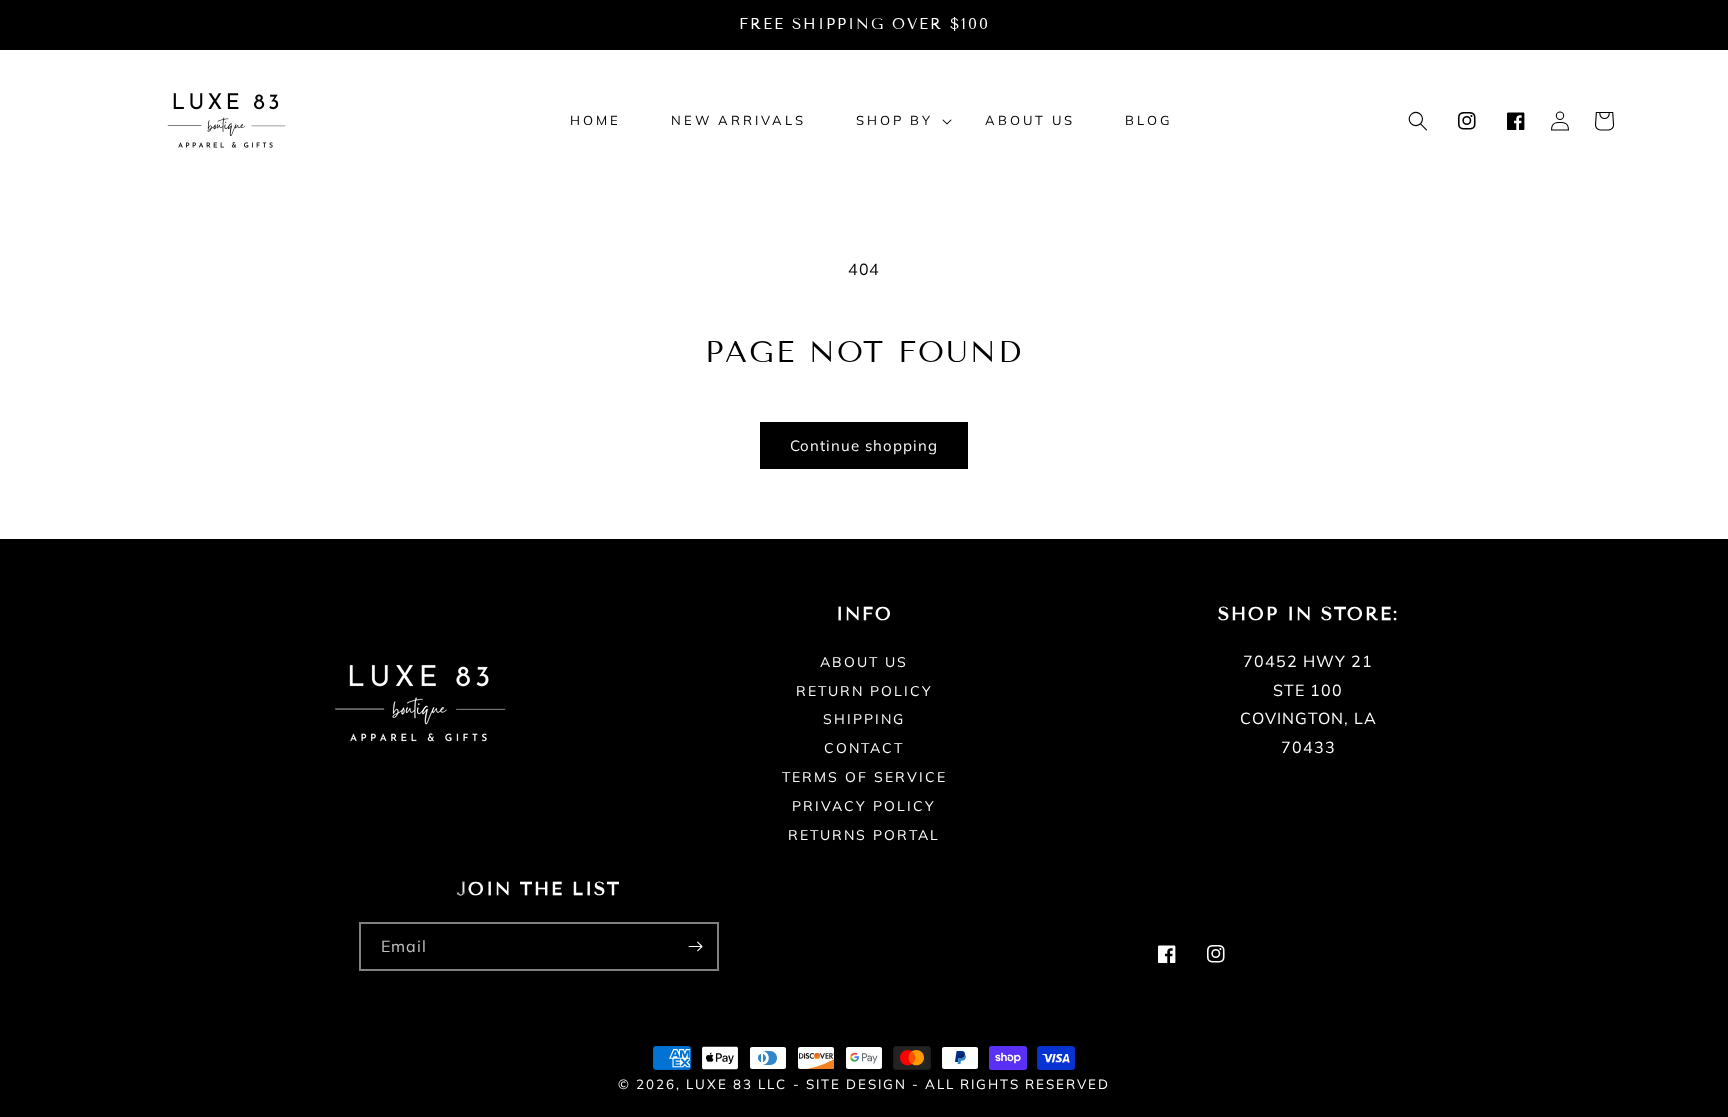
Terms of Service (864, 777)
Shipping (864, 719)
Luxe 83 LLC (736, 1084)
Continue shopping (864, 445)
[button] (895, 120)
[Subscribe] (695, 946)
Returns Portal (864, 835)
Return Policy (864, 691)
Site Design (856, 1084)
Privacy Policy (864, 806)
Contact (864, 748)
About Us (864, 663)
